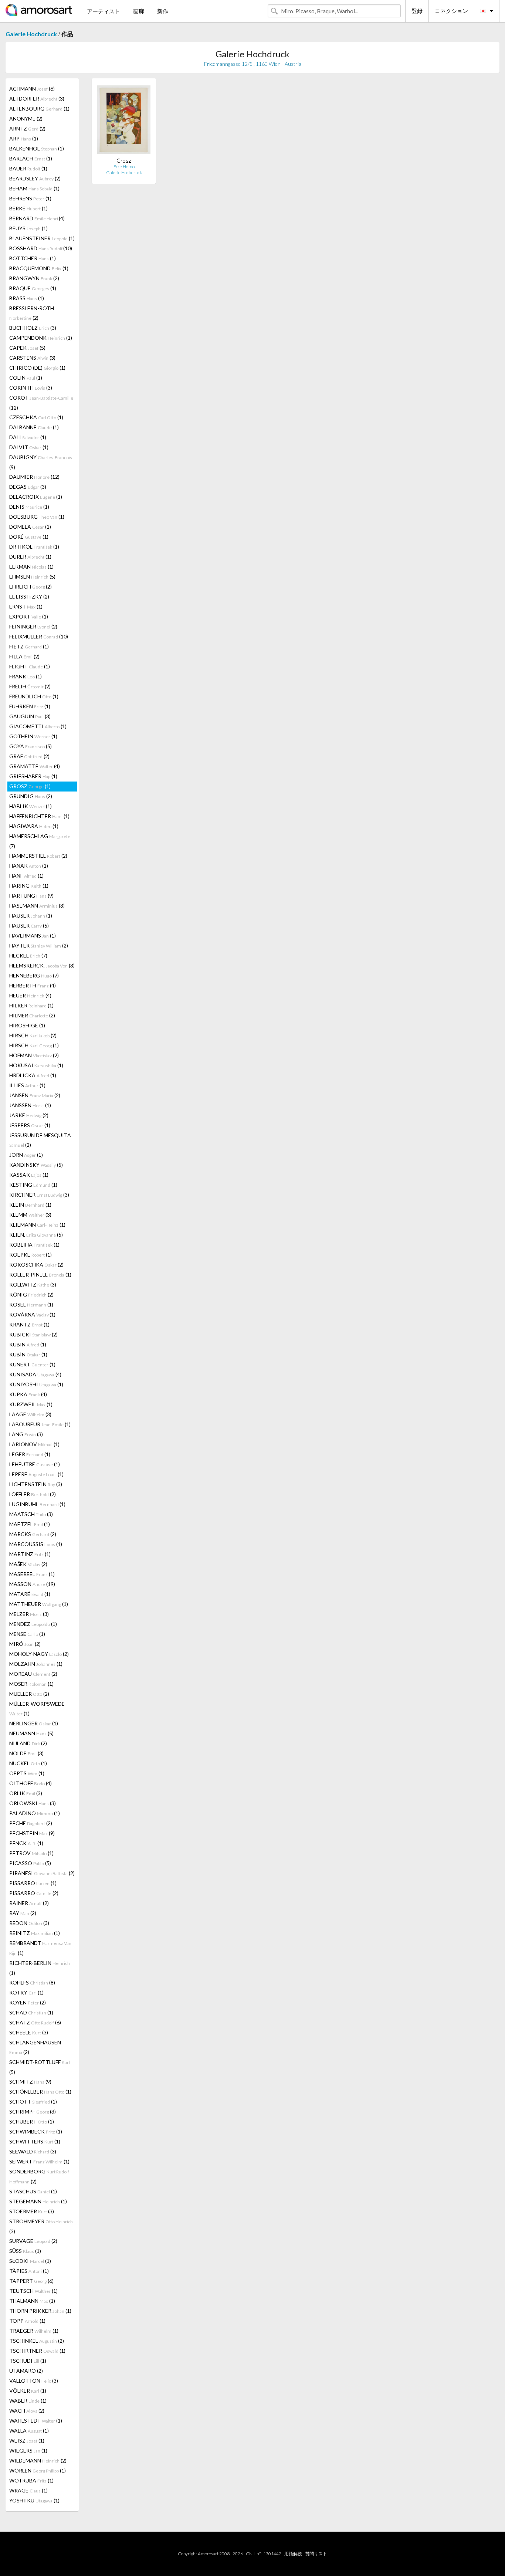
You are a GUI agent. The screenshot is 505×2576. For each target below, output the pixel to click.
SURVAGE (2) (33, 2241)
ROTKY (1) (26, 1992)
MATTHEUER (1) (39, 1604)
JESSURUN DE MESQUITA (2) (40, 1140)
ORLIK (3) (26, 1793)
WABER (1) (28, 2401)
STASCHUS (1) (33, 2191)
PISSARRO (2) (34, 1893)
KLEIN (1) (30, 1205)
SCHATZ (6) (35, 2022)
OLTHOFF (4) (30, 1783)
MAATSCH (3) (31, 1514)
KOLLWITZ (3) (33, 1284)
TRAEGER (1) (34, 2331)
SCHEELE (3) (29, 2032)
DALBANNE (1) (34, 427)
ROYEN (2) (28, 2002)
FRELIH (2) (30, 686)
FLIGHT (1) (30, 666)
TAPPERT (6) (31, 2281)
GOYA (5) (30, 746)
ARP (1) (24, 138)
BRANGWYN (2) (34, 278)
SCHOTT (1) (33, 2102)
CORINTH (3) (31, 388)
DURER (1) (30, 557)
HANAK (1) (29, 866)
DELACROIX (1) (36, 497)
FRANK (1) (26, 676)
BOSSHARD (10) (41, 248)
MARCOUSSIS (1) (36, 1544)
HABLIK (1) (30, 806)
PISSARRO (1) (33, 1883)
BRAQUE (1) (33, 288)
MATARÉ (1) (30, 1594)
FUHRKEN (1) (30, 706)
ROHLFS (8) (32, 1982)
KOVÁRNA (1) (32, 1314)
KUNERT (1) (32, 1364)
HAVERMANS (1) (33, 936)
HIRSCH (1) (34, 1045)
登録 (417, 11)
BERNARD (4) (37, 218)
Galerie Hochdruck (31, 34)
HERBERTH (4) (33, 985)
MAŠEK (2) (28, 1564)
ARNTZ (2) (27, 128)
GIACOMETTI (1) (38, 726)
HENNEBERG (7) (34, 975)
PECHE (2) (31, 1823)
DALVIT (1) (29, 447)
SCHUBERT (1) (32, 2121)
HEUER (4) (30, 995)
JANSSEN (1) (30, 1105)
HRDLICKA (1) (33, 1075)
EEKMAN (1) (31, 567)
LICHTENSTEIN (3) (36, 1484)
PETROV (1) (31, 1853)
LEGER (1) (30, 1454)
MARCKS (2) (33, 1534)
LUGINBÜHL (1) (37, 1504)
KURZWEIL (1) (31, 1404)
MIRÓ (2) (25, 1644)
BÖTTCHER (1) (33, 258)
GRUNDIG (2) (31, 796)
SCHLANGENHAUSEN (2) (35, 2047)
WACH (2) (27, 2411)
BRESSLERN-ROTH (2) (32, 313)
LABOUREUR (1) (40, 1424)
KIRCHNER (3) (39, 1195)
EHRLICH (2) (30, 587)
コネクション (451, 11)
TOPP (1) (27, 2321)
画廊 (139, 11)
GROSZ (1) (30, 786)
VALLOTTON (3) (34, 2381)
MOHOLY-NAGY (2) (39, 1654)
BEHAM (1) (34, 188)
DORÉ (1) (29, 537)
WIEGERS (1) (28, 2450)
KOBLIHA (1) (34, 1245)
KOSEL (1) (31, 1304)
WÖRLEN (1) (38, 2470)
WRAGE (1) (28, 2490)
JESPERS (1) (30, 1125)
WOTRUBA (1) (31, 2480)
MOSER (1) (31, 1684)
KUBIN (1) (28, 1344)
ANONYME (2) (26, 118)
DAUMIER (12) (34, 477)
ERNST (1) (26, 606)
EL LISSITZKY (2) (29, 596)
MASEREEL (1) (32, 1574)
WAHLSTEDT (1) (36, 2421)
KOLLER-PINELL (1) (40, 1275)
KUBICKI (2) (33, 1334)
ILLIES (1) (27, 1085)
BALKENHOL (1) (37, 148)
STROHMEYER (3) (41, 2226)
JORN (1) (26, 1155)
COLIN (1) (26, 378)
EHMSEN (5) (32, 577)
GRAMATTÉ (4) (35, 766)
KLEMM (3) (30, 1215)
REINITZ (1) (35, 1933)
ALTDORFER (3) (37, 99)
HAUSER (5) (29, 926)
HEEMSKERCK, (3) (42, 965)
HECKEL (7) (28, 955)
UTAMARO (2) (26, 2371)
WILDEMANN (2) (38, 2460)
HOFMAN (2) (34, 1055)
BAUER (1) (28, 168)
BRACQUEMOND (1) (39, 268)
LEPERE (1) (36, 1474)
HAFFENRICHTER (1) (39, 816)
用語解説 (293, 2554)
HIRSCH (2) (33, 1035)
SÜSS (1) (25, 2251)
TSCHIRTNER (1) (37, 2351)
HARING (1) (29, 886)
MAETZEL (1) (30, 1524)
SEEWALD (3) (33, 2151)
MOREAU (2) (33, 1674)
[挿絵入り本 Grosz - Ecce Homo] (124, 121)
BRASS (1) (27, 298)
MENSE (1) (27, 1634)
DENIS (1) (29, 507)
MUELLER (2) (29, 1694)
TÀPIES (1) (29, 2271)
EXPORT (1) (29, 616)
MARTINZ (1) (30, 1554)
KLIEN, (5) (36, 1235)
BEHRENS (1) (30, 198)
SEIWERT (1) (39, 2161)
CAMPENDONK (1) (41, 338)
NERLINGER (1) (34, 1723)
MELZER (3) (29, 1614)
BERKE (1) (28, 208)
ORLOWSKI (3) (33, 1803)
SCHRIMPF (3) (33, 2111)
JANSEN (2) (35, 1095)
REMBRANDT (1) (40, 1948)
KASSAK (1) (29, 1175)
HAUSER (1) (31, 916)
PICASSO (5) (30, 1863)
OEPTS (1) (27, 1773)
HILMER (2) (32, 1015)
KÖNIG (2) (31, 1294)
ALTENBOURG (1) (39, 109)
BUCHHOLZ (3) (33, 328)
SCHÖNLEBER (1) (40, 2092)
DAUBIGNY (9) (41, 462)
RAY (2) (23, 1913)
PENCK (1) (26, 1843)
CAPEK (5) (27, 348)
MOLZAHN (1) (36, 1664)
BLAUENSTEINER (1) (42, 238)
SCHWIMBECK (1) (36, 2131)
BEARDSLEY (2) (35, 178)
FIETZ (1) (29, 646)
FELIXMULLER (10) (39, 636)
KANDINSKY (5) (36, 1165)
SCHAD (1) (31, 2012)
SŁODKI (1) (30, 2261)
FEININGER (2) (33, 626)
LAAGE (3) (30, 1414)
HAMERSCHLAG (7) (40, 841)
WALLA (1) (29, 2431)
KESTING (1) (33, 1185)
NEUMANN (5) (31, 1733)
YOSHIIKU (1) (34, 2500)
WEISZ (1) (27, 2441)
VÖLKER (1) (28, 2391)
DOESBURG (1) (37, 517)
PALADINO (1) (35, 1813)
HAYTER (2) (39, 945)
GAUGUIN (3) (30, 716)
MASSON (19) (32, 1584)
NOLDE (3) (26, 1753)
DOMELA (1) (30, 527)
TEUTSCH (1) (33, 2291)
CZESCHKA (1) (36, 417)
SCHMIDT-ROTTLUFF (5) (40, 2067)
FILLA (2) (24, 656)
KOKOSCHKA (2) (36, 1265)
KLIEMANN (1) (37, 1225)
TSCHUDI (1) (28, 2361)
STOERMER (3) (32, 2211)
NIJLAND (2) (28, 1743)
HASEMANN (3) (37, 906)
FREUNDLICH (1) (34, 696)
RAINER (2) (29, 1903)
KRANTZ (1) (29, 1324)
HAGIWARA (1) (34, 826)
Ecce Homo (124, 167)
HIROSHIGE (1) (27, 1025)
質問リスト (316, 2554)
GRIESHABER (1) (33, 776)
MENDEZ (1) (33, 1624)
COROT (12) (41, 403)
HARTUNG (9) (31, 896)
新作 (163, 11)
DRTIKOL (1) (34, 547)
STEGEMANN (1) (38, 2201)
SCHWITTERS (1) (35, 2141)
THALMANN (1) (32, 2301)
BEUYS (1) (28, 228)
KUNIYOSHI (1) (36, 1384)
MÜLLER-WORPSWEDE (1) (37, 1709)
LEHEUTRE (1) (35, 1464)
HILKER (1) (31, 1005)
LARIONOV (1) (34, 1444)
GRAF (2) (29, 756)
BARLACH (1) (31, 158)
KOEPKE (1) (30, 1255)
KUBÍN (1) (28, 1354)
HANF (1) (26, 876)
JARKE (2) (29, 1115)
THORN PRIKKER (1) (40, 2311)
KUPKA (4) (28, 1394)
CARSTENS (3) (32, 358)
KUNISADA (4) (35, 1374)
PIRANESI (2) (42, 1873)
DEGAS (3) (28, 487)
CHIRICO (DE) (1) (37, 368)
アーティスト (104, 11)
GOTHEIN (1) (33, 736)
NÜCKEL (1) (28, 1763)
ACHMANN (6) (32, 89)
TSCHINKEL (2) (37, 2341)
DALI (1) (28, 437)
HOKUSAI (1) (36, 1065)
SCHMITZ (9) (30, 2082)
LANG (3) (26, 1434)
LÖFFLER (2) (33, 1494)
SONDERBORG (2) (39, 2176)
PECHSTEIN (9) (32, 1833)
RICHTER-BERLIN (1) (40, 1968)
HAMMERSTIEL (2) (38, 856)
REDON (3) (29, 1923)
